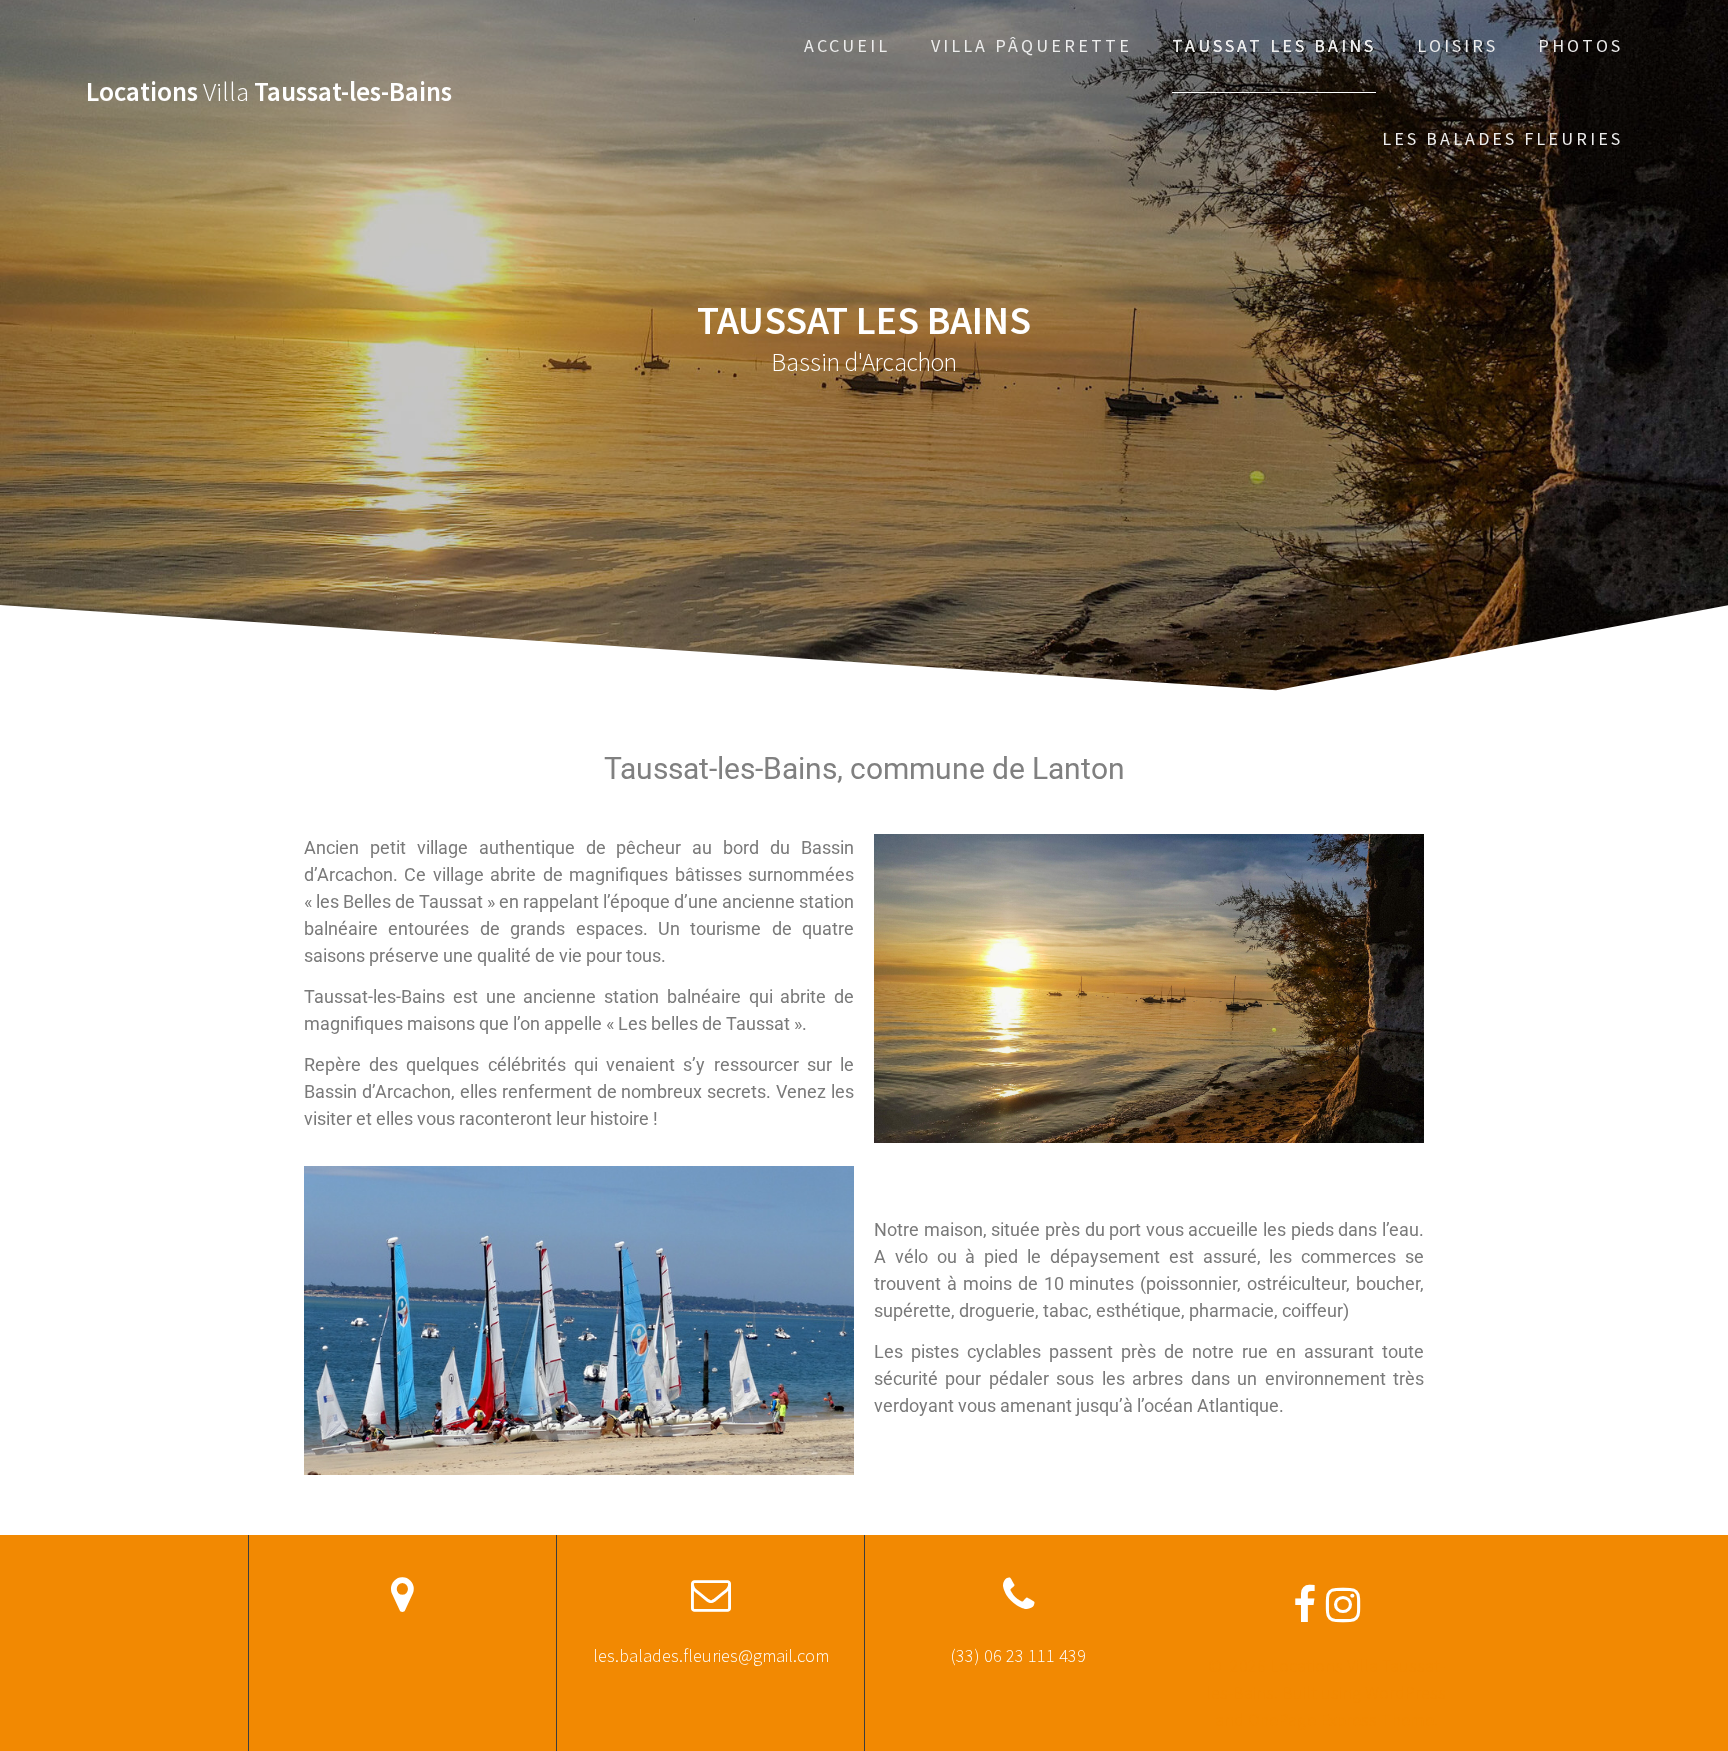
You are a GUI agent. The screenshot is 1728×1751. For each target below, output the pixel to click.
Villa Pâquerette (1031, 45)
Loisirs (1457, 45)
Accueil (847, 45)
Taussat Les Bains (1274, 45)
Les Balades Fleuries (1502, 138)
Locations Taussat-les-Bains (269, 91)
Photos (1580, 45)
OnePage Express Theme (1341, 1719)
